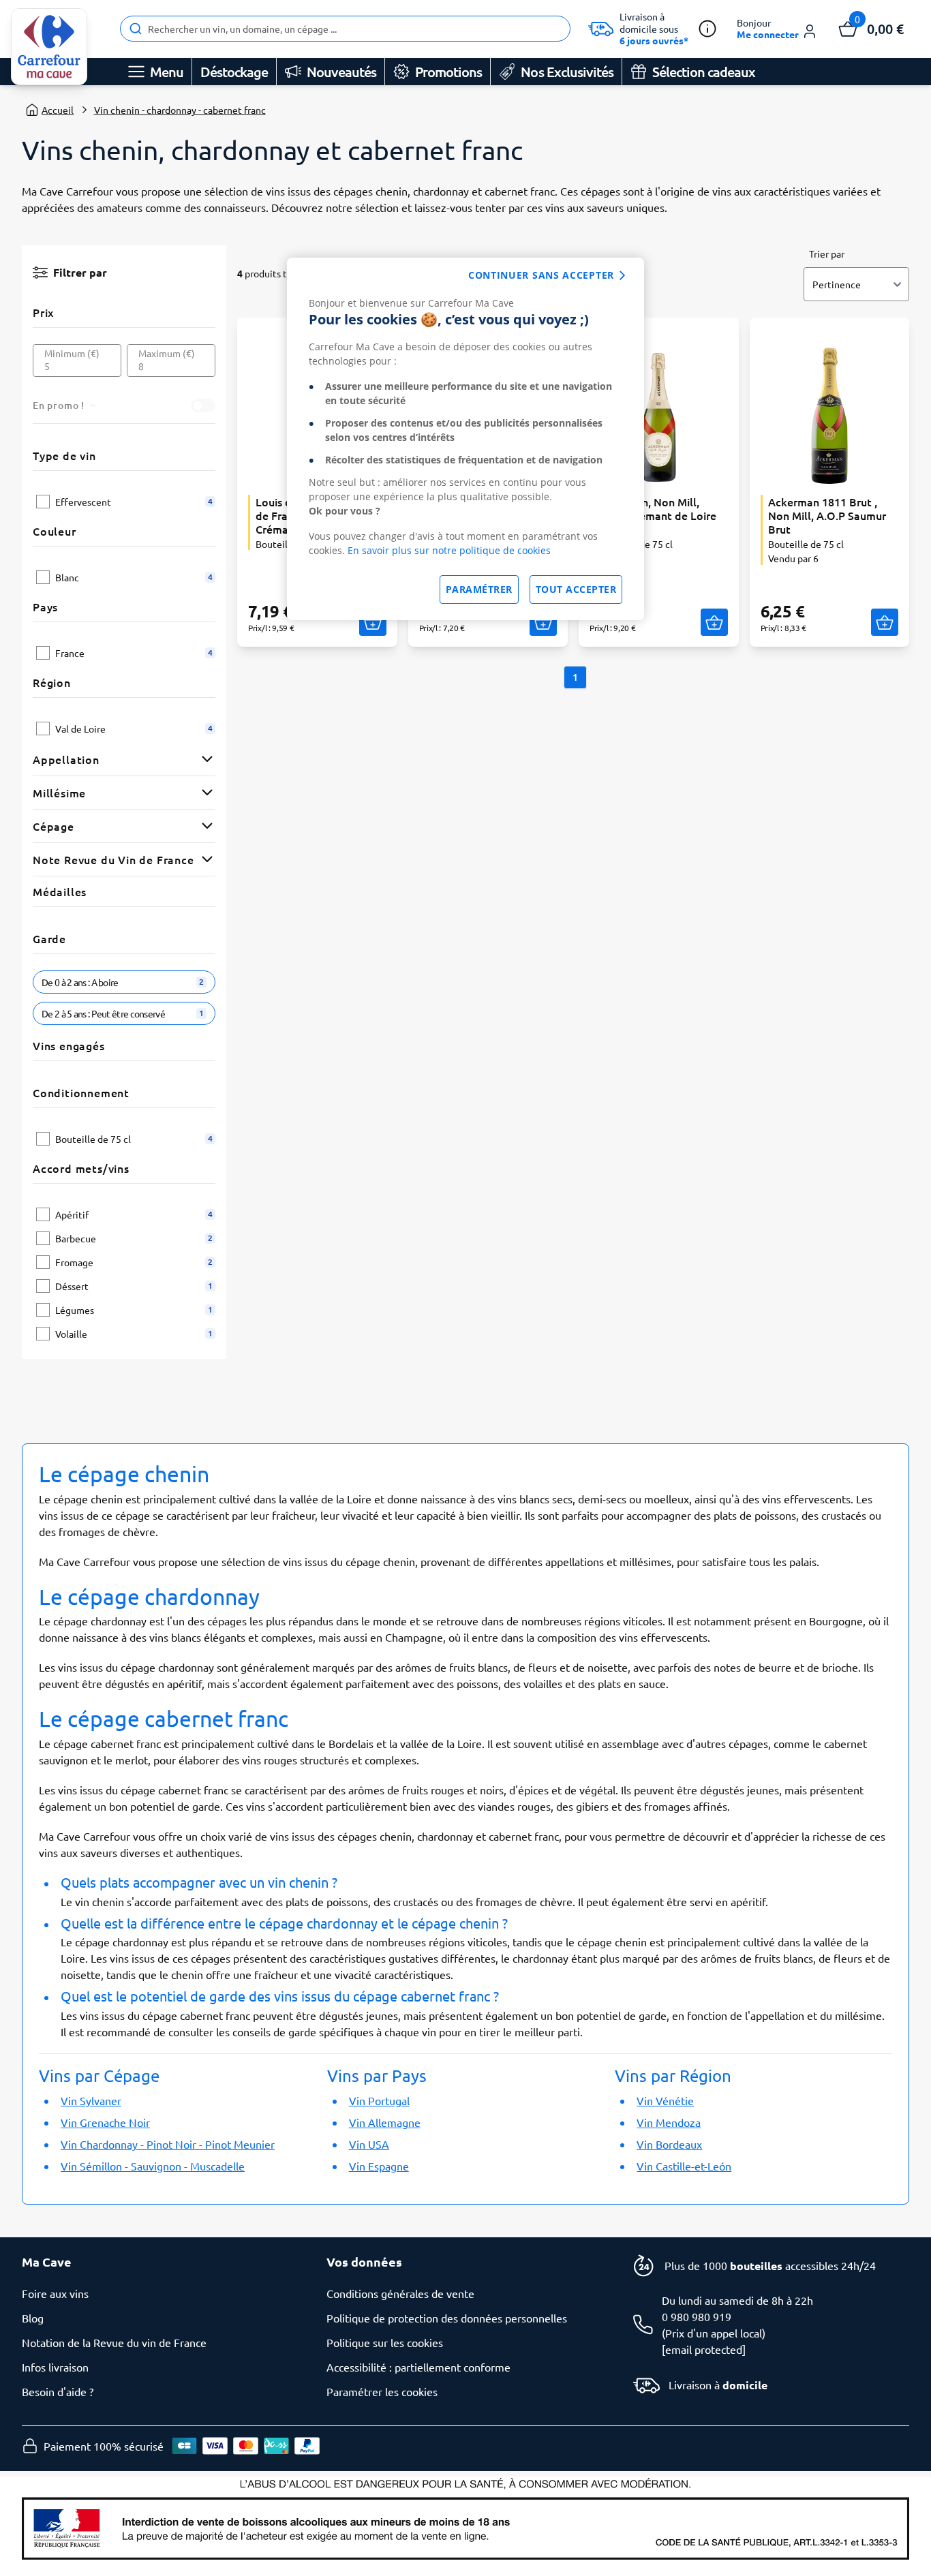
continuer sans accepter (541, 275)
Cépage (54, 826)
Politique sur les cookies (385, 2342)
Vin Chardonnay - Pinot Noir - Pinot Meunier (168, 2144)
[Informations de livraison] (707, 29)
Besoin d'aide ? (58, 2391)
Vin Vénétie (665, 2100)
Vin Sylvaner (91, 2100)
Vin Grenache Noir (105, 2122)
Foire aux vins (55, 2293)
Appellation (66, 759)
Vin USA (369, 2144)
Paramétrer (479, 589)
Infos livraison (55, 2367)
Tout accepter (576, 589)
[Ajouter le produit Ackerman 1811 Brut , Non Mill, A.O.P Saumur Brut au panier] (885, 622)
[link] (49, 47)
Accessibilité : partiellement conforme (418, 2367)
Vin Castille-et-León (684, 2166)
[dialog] (465, 439)
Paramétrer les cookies (382, 2391)
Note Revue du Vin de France (113, 859)
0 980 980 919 (697, 2316)
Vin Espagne (379, 2166)
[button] (777, 29)
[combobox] (345, 29)
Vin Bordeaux (669, 2144)
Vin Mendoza (669, 2122)
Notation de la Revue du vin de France (114, 2342)
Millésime (59, 793)
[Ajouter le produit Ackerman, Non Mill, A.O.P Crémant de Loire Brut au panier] (714, 622)
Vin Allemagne (385, 2122)
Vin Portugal (379, 2100)
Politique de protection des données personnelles (447, 2318)
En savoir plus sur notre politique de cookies (449, 550)
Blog (33, 2318)
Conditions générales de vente (400, 2293)
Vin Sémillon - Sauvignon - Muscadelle (153, 2166)
